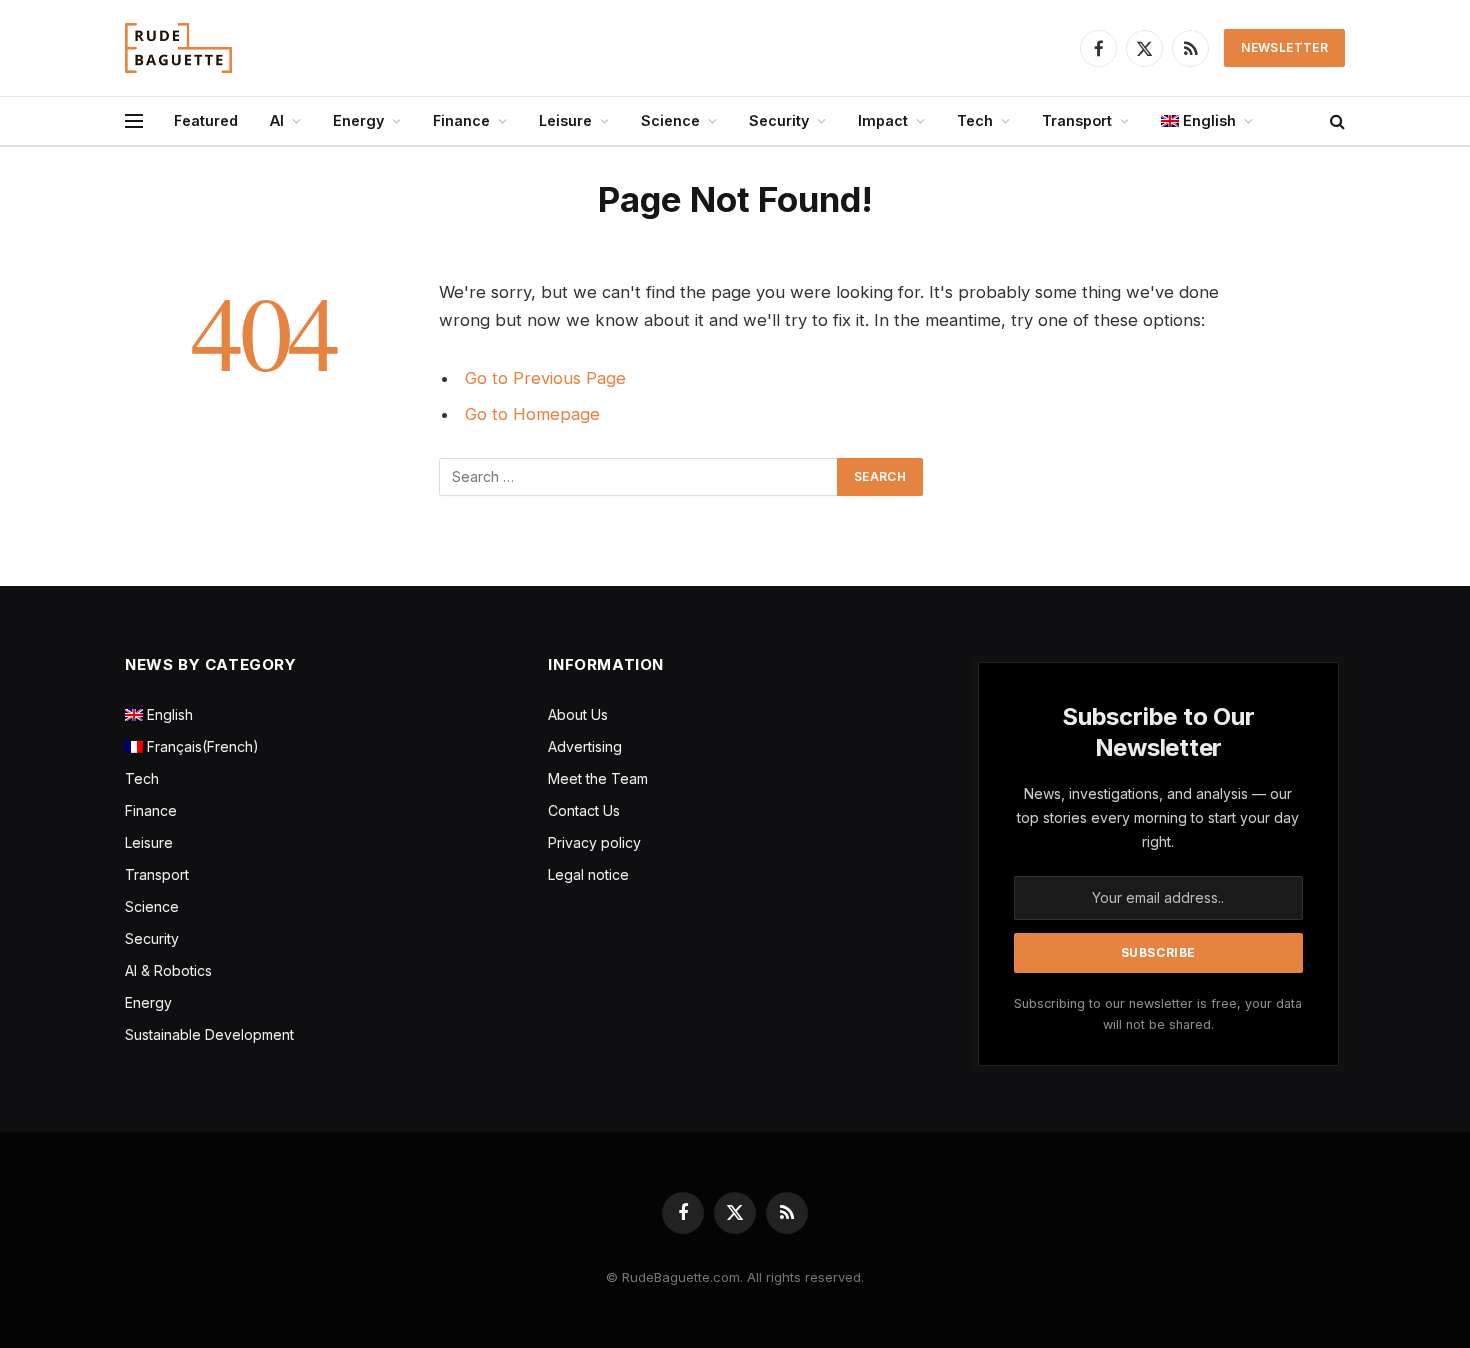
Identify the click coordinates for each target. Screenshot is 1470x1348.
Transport (1077, 120)
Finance (461, 120)
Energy (358, 120)
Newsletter (1284, 47)
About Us (578, 714)
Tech (975, 120)
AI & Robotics (168, 970)
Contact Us (584, 810)
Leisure (565, 120)
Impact (883, 120)
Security (779, 120)
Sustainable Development (209, 1034)
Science (670, 120)
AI (277, 120)
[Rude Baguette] (178, 48)
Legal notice (588, 874)
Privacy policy (594, 842)
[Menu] (134, 121)
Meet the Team (598, 778)
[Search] (1335, 121)
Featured (206, 120)
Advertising (585, 746)
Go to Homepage (532, 414)
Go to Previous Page (545, 378)
